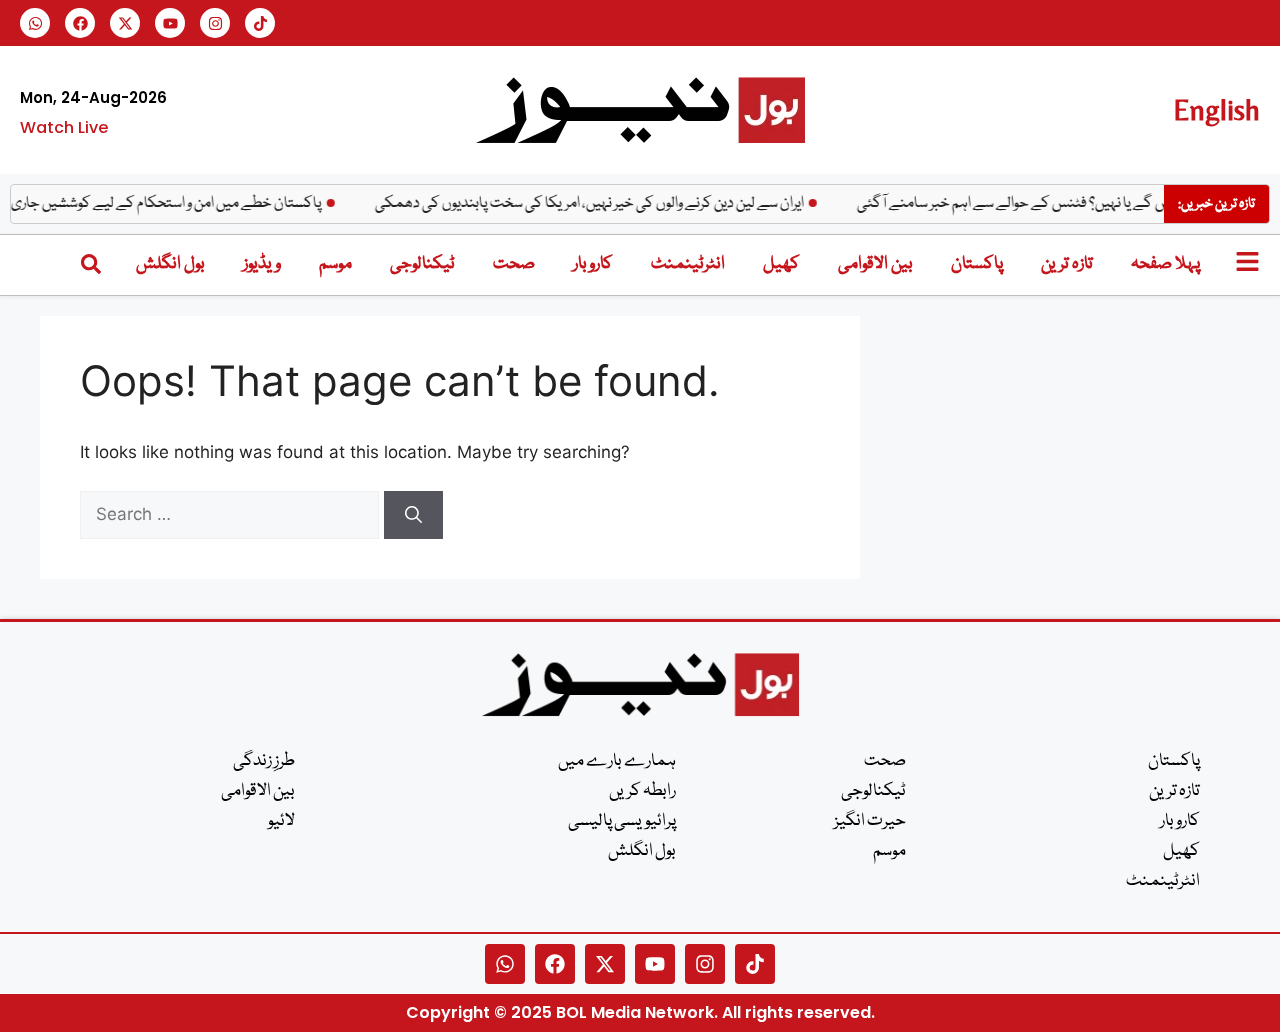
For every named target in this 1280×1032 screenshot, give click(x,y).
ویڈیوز (262, 264)
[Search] (413, 515)
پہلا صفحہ (1165, 264)
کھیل (781, 264)
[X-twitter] (125, 23)
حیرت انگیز (870, 821)
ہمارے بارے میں (617, 761)
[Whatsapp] (35, 23)
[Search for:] (232, 514)
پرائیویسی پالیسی (622, 821)
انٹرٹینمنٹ (688, 264)
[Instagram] (215, 23)
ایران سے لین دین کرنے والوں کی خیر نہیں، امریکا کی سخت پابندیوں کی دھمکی (598, 204)
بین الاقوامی (875, 264)
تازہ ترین (1067, 264)
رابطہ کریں (642, 791)
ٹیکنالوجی (422, 264)
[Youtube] (170, 23)
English (1216, 109)
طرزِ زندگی (264, 761)
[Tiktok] (260, 23)
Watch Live (64, 127)
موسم (335, 264)
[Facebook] (80, 23)
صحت (514, 264)
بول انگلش (170, 264)
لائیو (281, 821)
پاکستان (977, 264)
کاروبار (593, 264)
